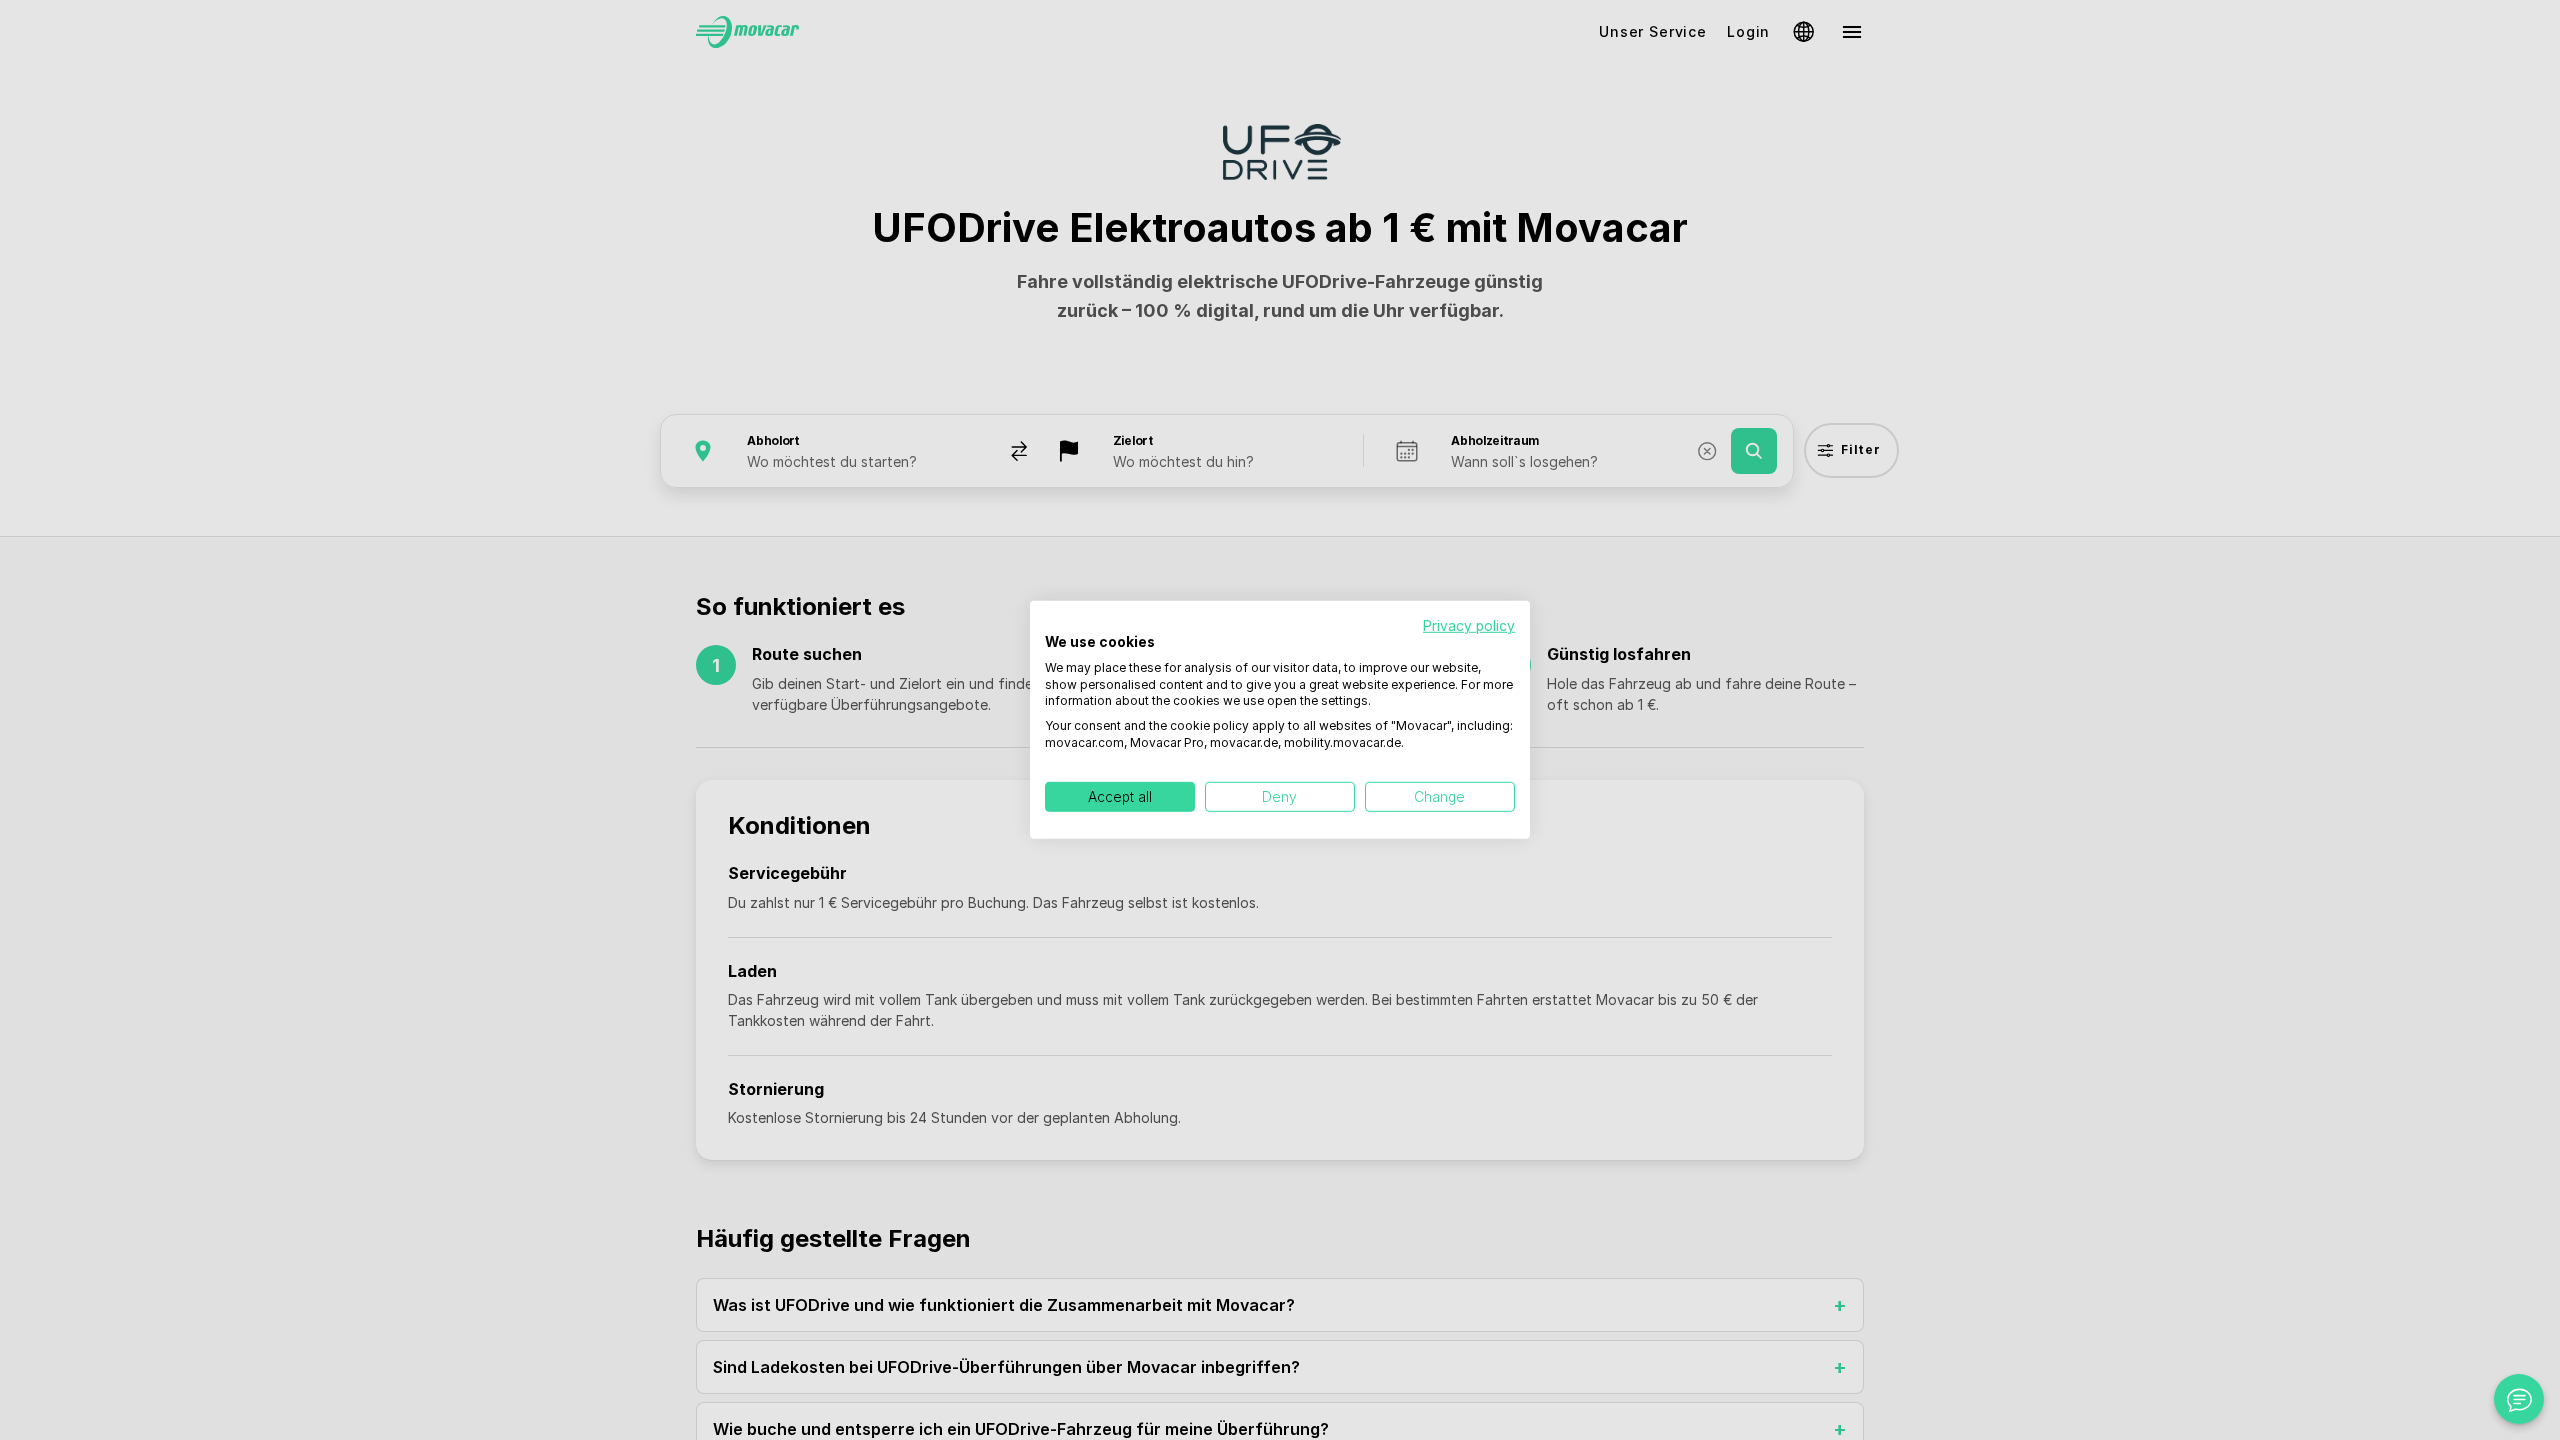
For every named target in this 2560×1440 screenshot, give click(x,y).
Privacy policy (1469, 626)
